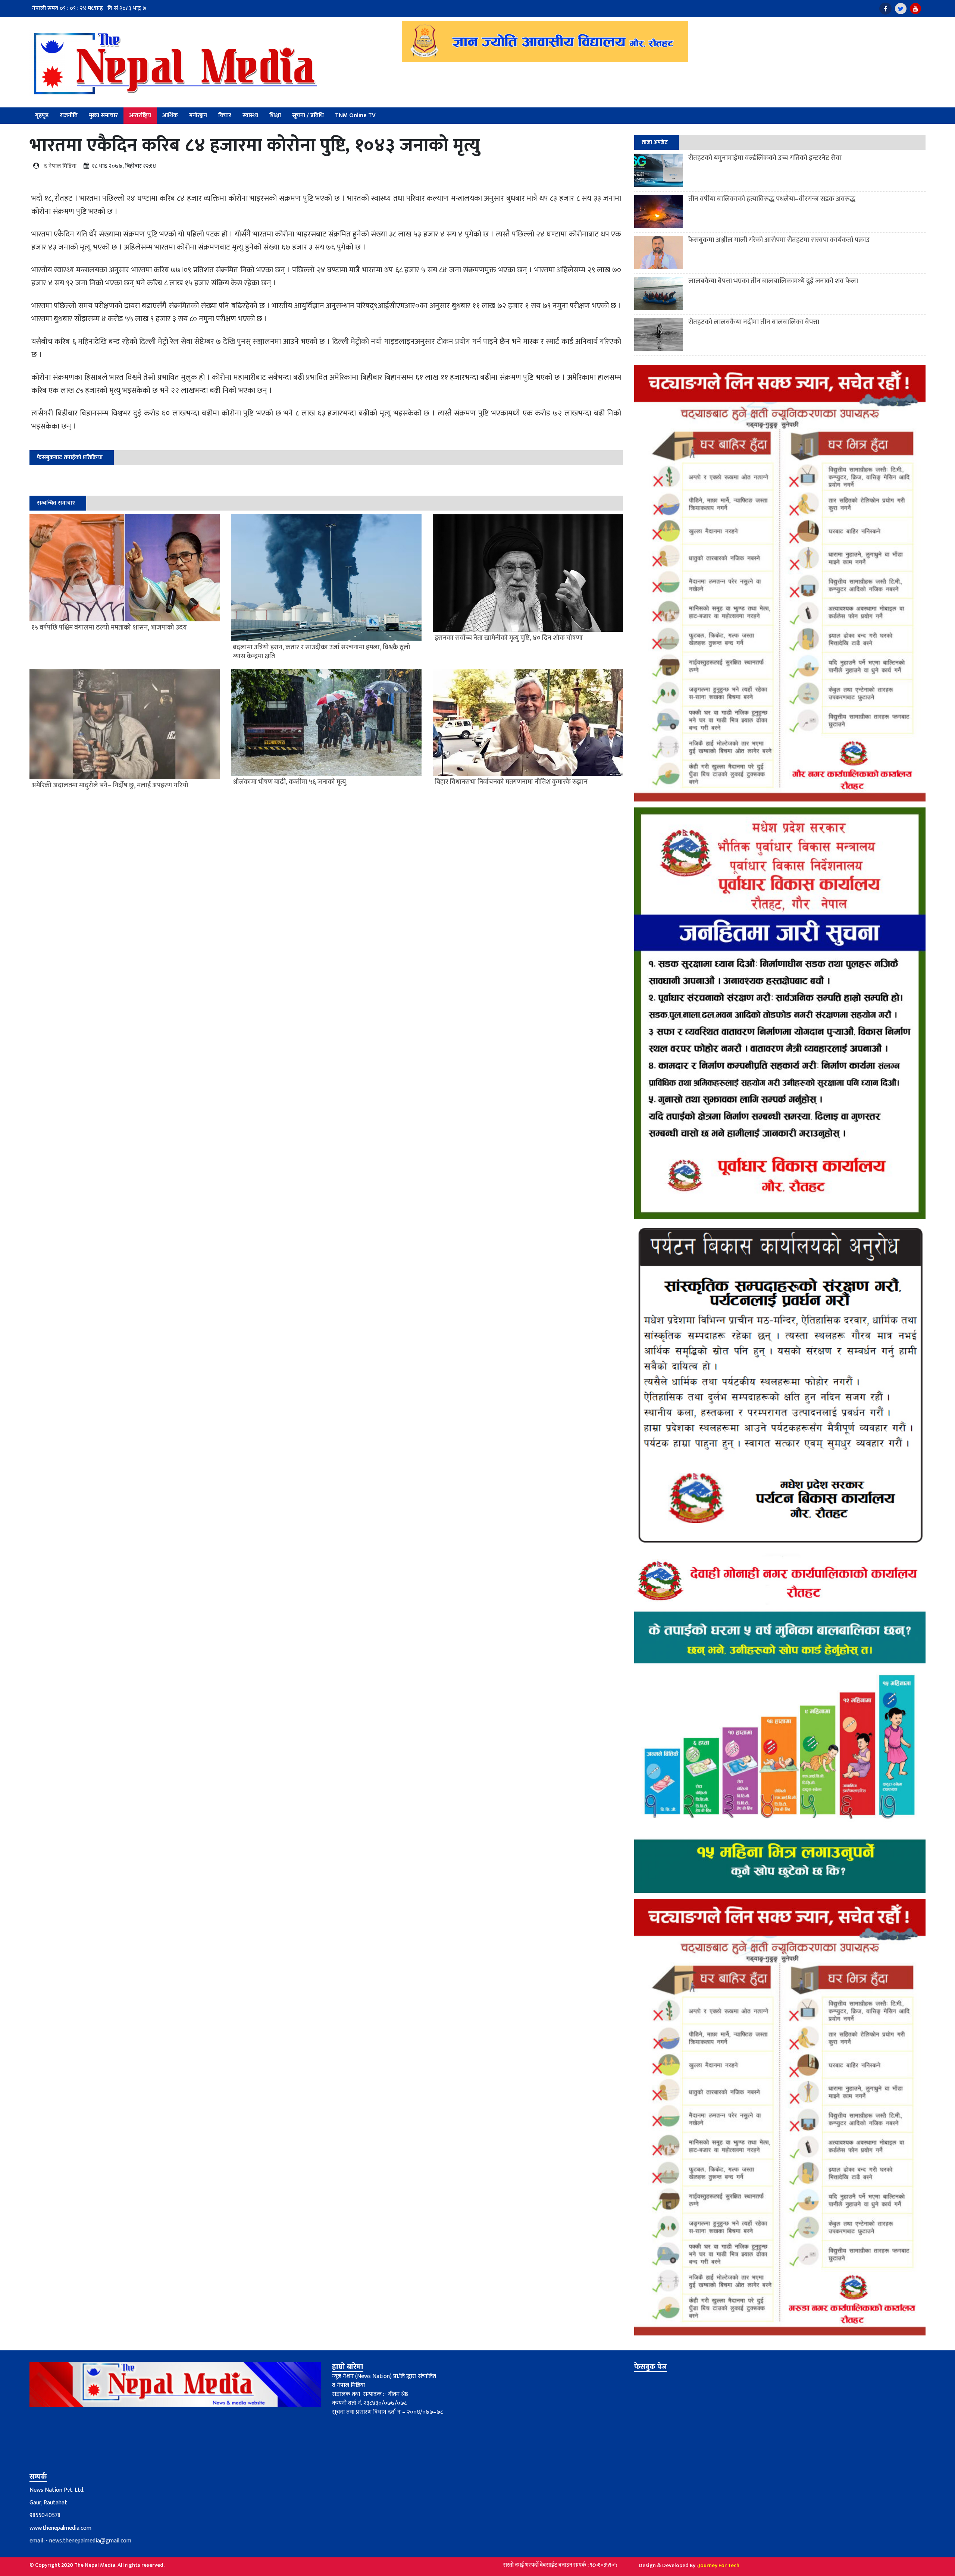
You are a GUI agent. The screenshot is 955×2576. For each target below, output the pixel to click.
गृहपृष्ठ (42, 115)
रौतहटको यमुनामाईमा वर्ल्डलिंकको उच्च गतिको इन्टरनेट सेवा (765, 158)
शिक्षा (275, 115)
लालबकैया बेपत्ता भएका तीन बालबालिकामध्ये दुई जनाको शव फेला (773, 281)
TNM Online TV (355, 115)
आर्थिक (170, 115)
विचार (225, 115)
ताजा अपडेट (655, 142)
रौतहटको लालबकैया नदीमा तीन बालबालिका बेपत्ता (754, 322)
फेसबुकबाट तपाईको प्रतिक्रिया (70, 457)
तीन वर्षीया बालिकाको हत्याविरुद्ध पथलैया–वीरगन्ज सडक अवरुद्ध (772, 199)
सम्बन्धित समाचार (56, 503)
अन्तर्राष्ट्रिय (140, 115)
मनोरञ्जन (198, 115)
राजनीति (69, 115)
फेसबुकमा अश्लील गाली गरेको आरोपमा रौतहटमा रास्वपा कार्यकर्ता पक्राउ (779, 240)
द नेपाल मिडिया (60, 166)
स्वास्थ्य (250, 115)
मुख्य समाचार (103, 115)
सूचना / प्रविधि (308, 115)
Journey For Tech (719, 2565)
